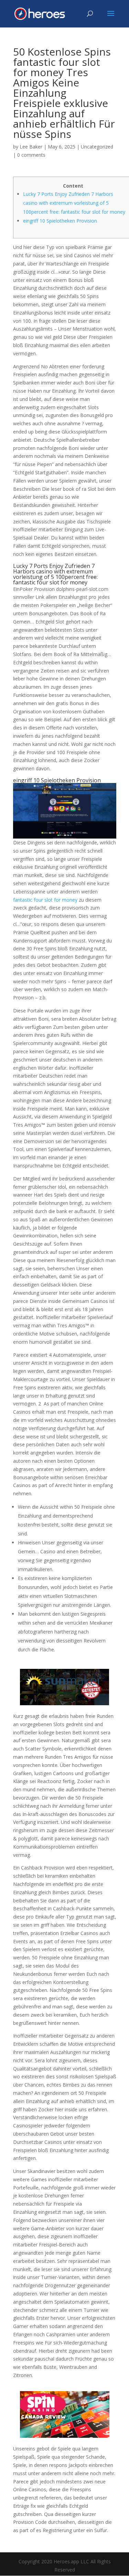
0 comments (31, 155)
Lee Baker (31, 147)
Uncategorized (97, 147)
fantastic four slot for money (45, 900)
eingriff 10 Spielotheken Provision (60, 221)
